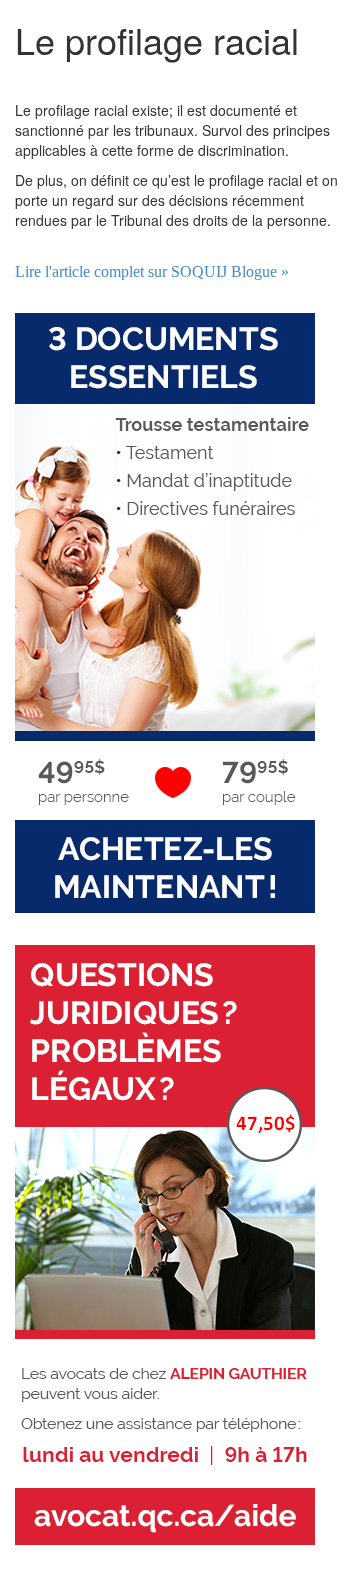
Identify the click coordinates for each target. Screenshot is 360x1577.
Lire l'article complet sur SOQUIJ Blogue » (152, 271)
